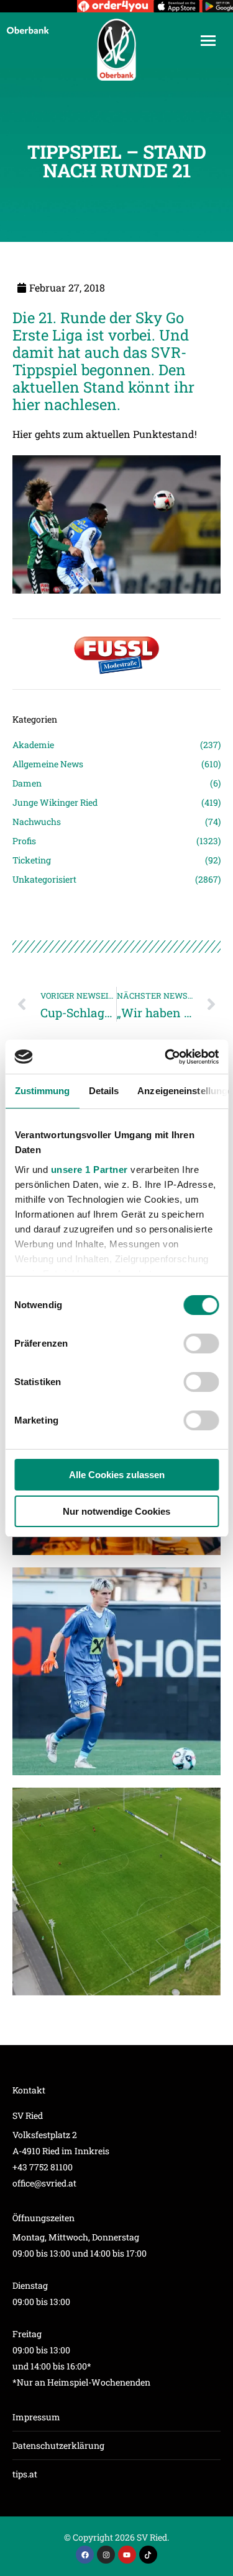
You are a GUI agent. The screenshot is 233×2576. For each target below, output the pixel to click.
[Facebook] (85, 2555)
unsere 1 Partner (89, 1170)
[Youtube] (127, 2555)
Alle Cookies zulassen (117, 1475)
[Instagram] (106, 2555)
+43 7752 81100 (43, 2167)
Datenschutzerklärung (58, 2445)
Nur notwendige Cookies (116, 1511)
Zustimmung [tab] (42, 1091)
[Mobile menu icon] (208, 41)
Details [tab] (103, 1091)
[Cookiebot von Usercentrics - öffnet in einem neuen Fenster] (166, 1057)
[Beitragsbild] (116, 1671)
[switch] (201, 1344)
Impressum (36, 2417)
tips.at (25, 2474)
